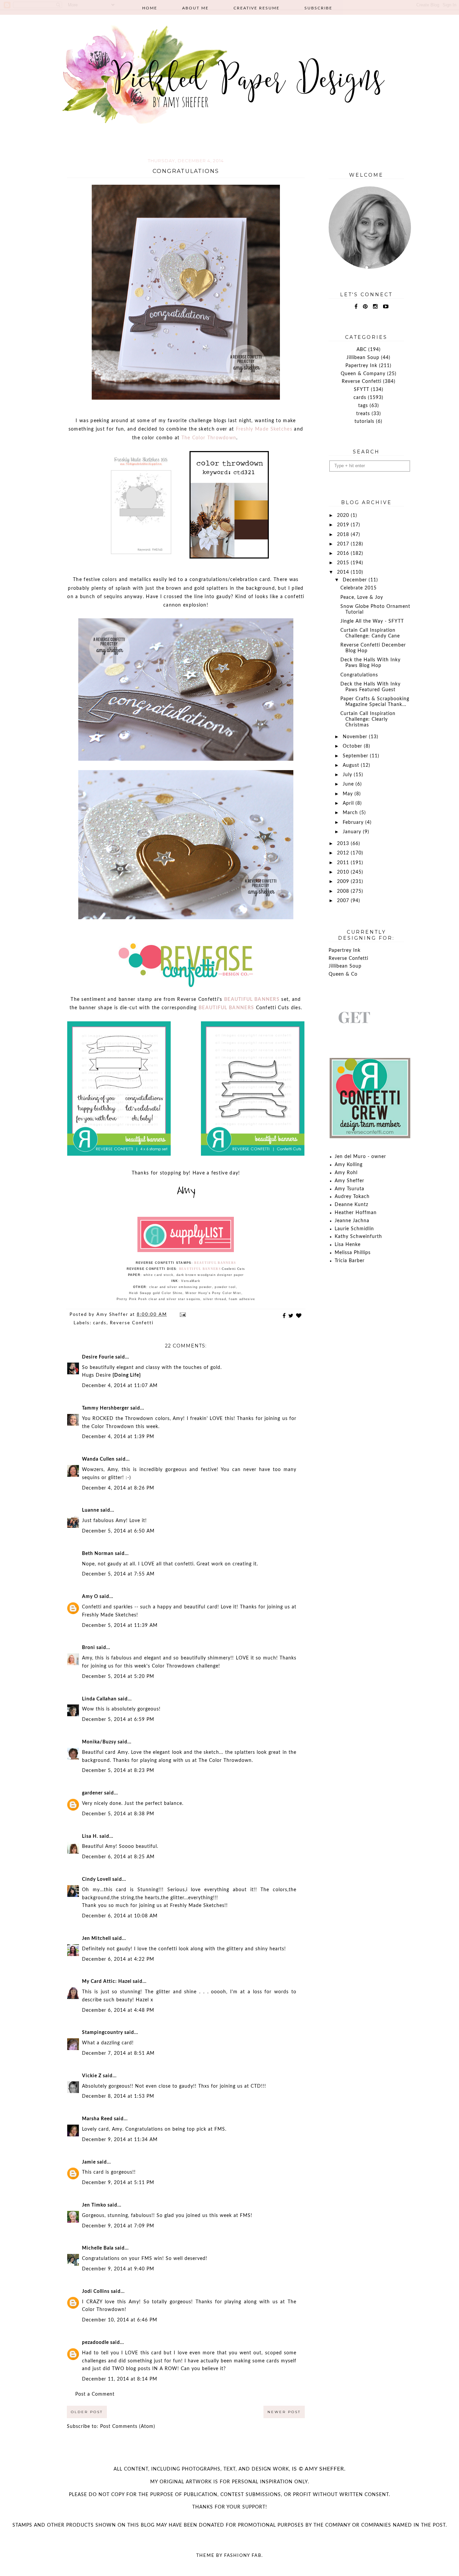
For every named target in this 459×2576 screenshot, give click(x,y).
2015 (344, 563)
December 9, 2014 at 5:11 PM (118, 2183)
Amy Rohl (346, 1173)
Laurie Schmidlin (354, 1229)
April (349, 803)
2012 (344, 853)
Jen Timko (94, 2205)
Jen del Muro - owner (360, 1157)
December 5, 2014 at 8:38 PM (118, 1814)
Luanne (91, 1510)
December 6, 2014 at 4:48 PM (118, 2010)
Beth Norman (98, 1554)
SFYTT (362, 390)
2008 (344, 891)
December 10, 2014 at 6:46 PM (120, 2320)
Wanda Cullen (98, 1459)
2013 (344, 844)
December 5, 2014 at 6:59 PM (118, 1720)
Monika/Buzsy (99, 1742)
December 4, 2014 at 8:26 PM (118, 1488)
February (354, 823)
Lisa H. (90, 1836)
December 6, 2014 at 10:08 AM (120, 1916)
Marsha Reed (97, 2119)
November (356, 737)
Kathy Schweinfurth (358, 1237)
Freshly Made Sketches (264, 429)
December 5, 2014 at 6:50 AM (118, 1531)
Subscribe (318, 8)
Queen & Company (363, 374)
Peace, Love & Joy (362, 597)
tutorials (364, 421)
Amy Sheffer (349, 1181)
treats (363, 414)
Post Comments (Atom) (128, 2427)
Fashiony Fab (243, 2556)
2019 (344, 525)
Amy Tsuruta (349, 1189)
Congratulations (359, 675)
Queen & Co (343, 974)
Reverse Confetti (132, 1323)
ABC (362, 350)
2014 (344, 572)
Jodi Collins (96, 2292)
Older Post (87, 2412)
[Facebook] (356, 307)
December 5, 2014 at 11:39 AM (120, 1626)
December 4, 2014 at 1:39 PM (118, 1437)
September (356, 756)
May (349, 794)
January (353, 832)
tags (363, 406)
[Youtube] (386, 307)
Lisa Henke (348, 1245)
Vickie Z (92, 2076)
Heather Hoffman (356, 1213)
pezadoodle (95, 2343)
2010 (344, 872)
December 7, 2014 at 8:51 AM (118, 2053)
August (352, 765)
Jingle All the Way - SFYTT (372, 621)
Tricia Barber (350, 1261)
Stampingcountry (102, 2033)
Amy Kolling (349, 1165)
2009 (344, 882)
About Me (195, 8)
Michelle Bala (98, 2248)
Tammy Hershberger (106, 1408)
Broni (89, 1648)
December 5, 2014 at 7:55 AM (118, 1574)
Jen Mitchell (96, 1939)
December (356, 580)
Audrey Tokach (352, 1197)
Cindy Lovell (96, 1879)
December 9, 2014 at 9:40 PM (118, 2269)
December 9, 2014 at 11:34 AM (120, 2140)
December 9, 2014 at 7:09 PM (118, 2226)
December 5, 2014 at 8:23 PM (118, 1771)
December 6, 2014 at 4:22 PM (118, 1959)
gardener (92, 1793)
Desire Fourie (98, 1357)
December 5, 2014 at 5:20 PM (118, 1677)
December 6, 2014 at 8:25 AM (118, 1857)
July (348, 775)
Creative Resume (257, 8)
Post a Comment (95, 2394)
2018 (344, 535)
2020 (344, 516)
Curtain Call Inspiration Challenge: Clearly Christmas (368, 719)
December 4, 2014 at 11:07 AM (120, 1386)
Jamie (89, 2162)
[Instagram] (375, 307)
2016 (344, 553)
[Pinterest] (365, 307)
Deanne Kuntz (351, 1205)
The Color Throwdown (209, 438)
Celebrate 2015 (359, 588)
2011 (344, 863)
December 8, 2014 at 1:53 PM (118, 2096)
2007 (344, 901)
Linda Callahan (99, 1699)
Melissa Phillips (353, 1253)
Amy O (90, 1597)
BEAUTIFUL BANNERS (252, 1000)
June (349, 784)
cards (100, 1323)
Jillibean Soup (363, 358)
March (351, 813)
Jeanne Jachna (352, 1221)
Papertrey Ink (361, 366)
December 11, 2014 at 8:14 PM (120, 2379)
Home (150, 8)
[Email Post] (182, 1315)
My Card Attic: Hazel (107, 1982)
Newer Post (284, 2412)
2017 (344, 544)
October (353, 746)
